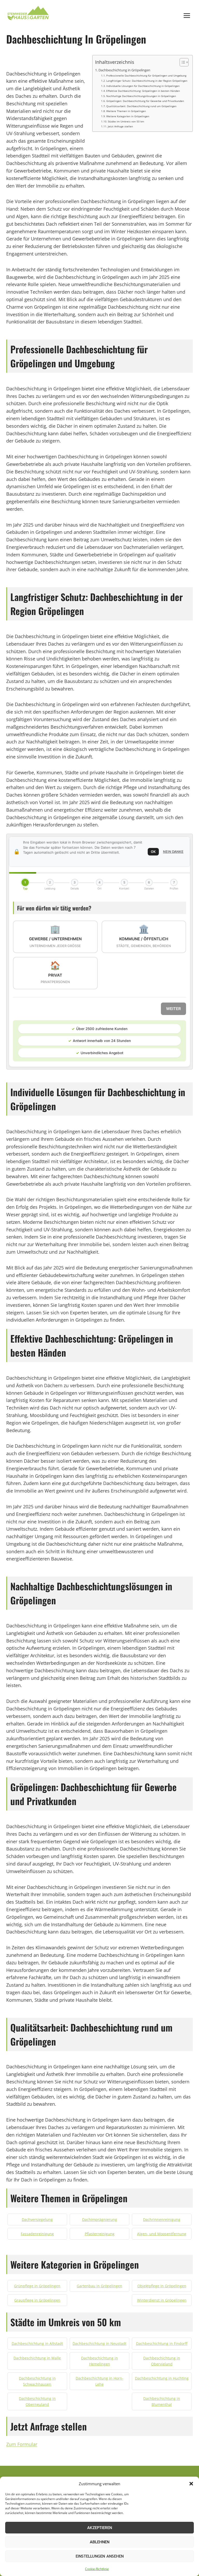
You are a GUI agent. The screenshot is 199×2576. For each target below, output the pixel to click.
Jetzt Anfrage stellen (120, 126)
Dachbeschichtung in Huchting (162, 2378)
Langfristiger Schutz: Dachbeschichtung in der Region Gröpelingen (147, 81)
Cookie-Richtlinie (97, 2569)
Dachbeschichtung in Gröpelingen (124, 70)
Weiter (173, 1009)
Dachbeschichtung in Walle (37, 2358)
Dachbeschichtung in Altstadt (37, 2343)
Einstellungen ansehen (100, 2556)
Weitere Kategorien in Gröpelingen (128, 116)
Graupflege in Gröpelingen (37, 2300)
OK (153, 852)
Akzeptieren (99, 2528)
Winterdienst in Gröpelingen (162, 2300)
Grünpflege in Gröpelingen (37, 2286)
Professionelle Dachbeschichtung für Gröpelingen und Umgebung (146, 75)
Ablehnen (99, 2542)
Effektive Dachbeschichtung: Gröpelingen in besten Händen (143, 91)
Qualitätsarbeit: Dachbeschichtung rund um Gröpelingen (141, 106)
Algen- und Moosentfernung (162, 2234)
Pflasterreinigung (100, 2234)
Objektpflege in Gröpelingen (162, 2286)
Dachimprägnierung (100, 2219)
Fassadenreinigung (37, 2234)
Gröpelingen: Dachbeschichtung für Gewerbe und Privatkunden (145, 101)
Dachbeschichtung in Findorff (162, 2343)
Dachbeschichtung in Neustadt (99, 2343)
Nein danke (173, 852)
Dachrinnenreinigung (162, 2219)
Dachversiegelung (37, 2219)
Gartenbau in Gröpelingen (99, 2286)
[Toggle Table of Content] (182, 62)
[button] (191, 2484)
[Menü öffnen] (187, 15)
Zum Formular (22, 2444)
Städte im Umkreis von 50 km (126, 121)
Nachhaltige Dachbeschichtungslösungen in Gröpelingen (141, 96)
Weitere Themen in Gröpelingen (126, 111)
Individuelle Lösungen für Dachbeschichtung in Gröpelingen (143, 86)
